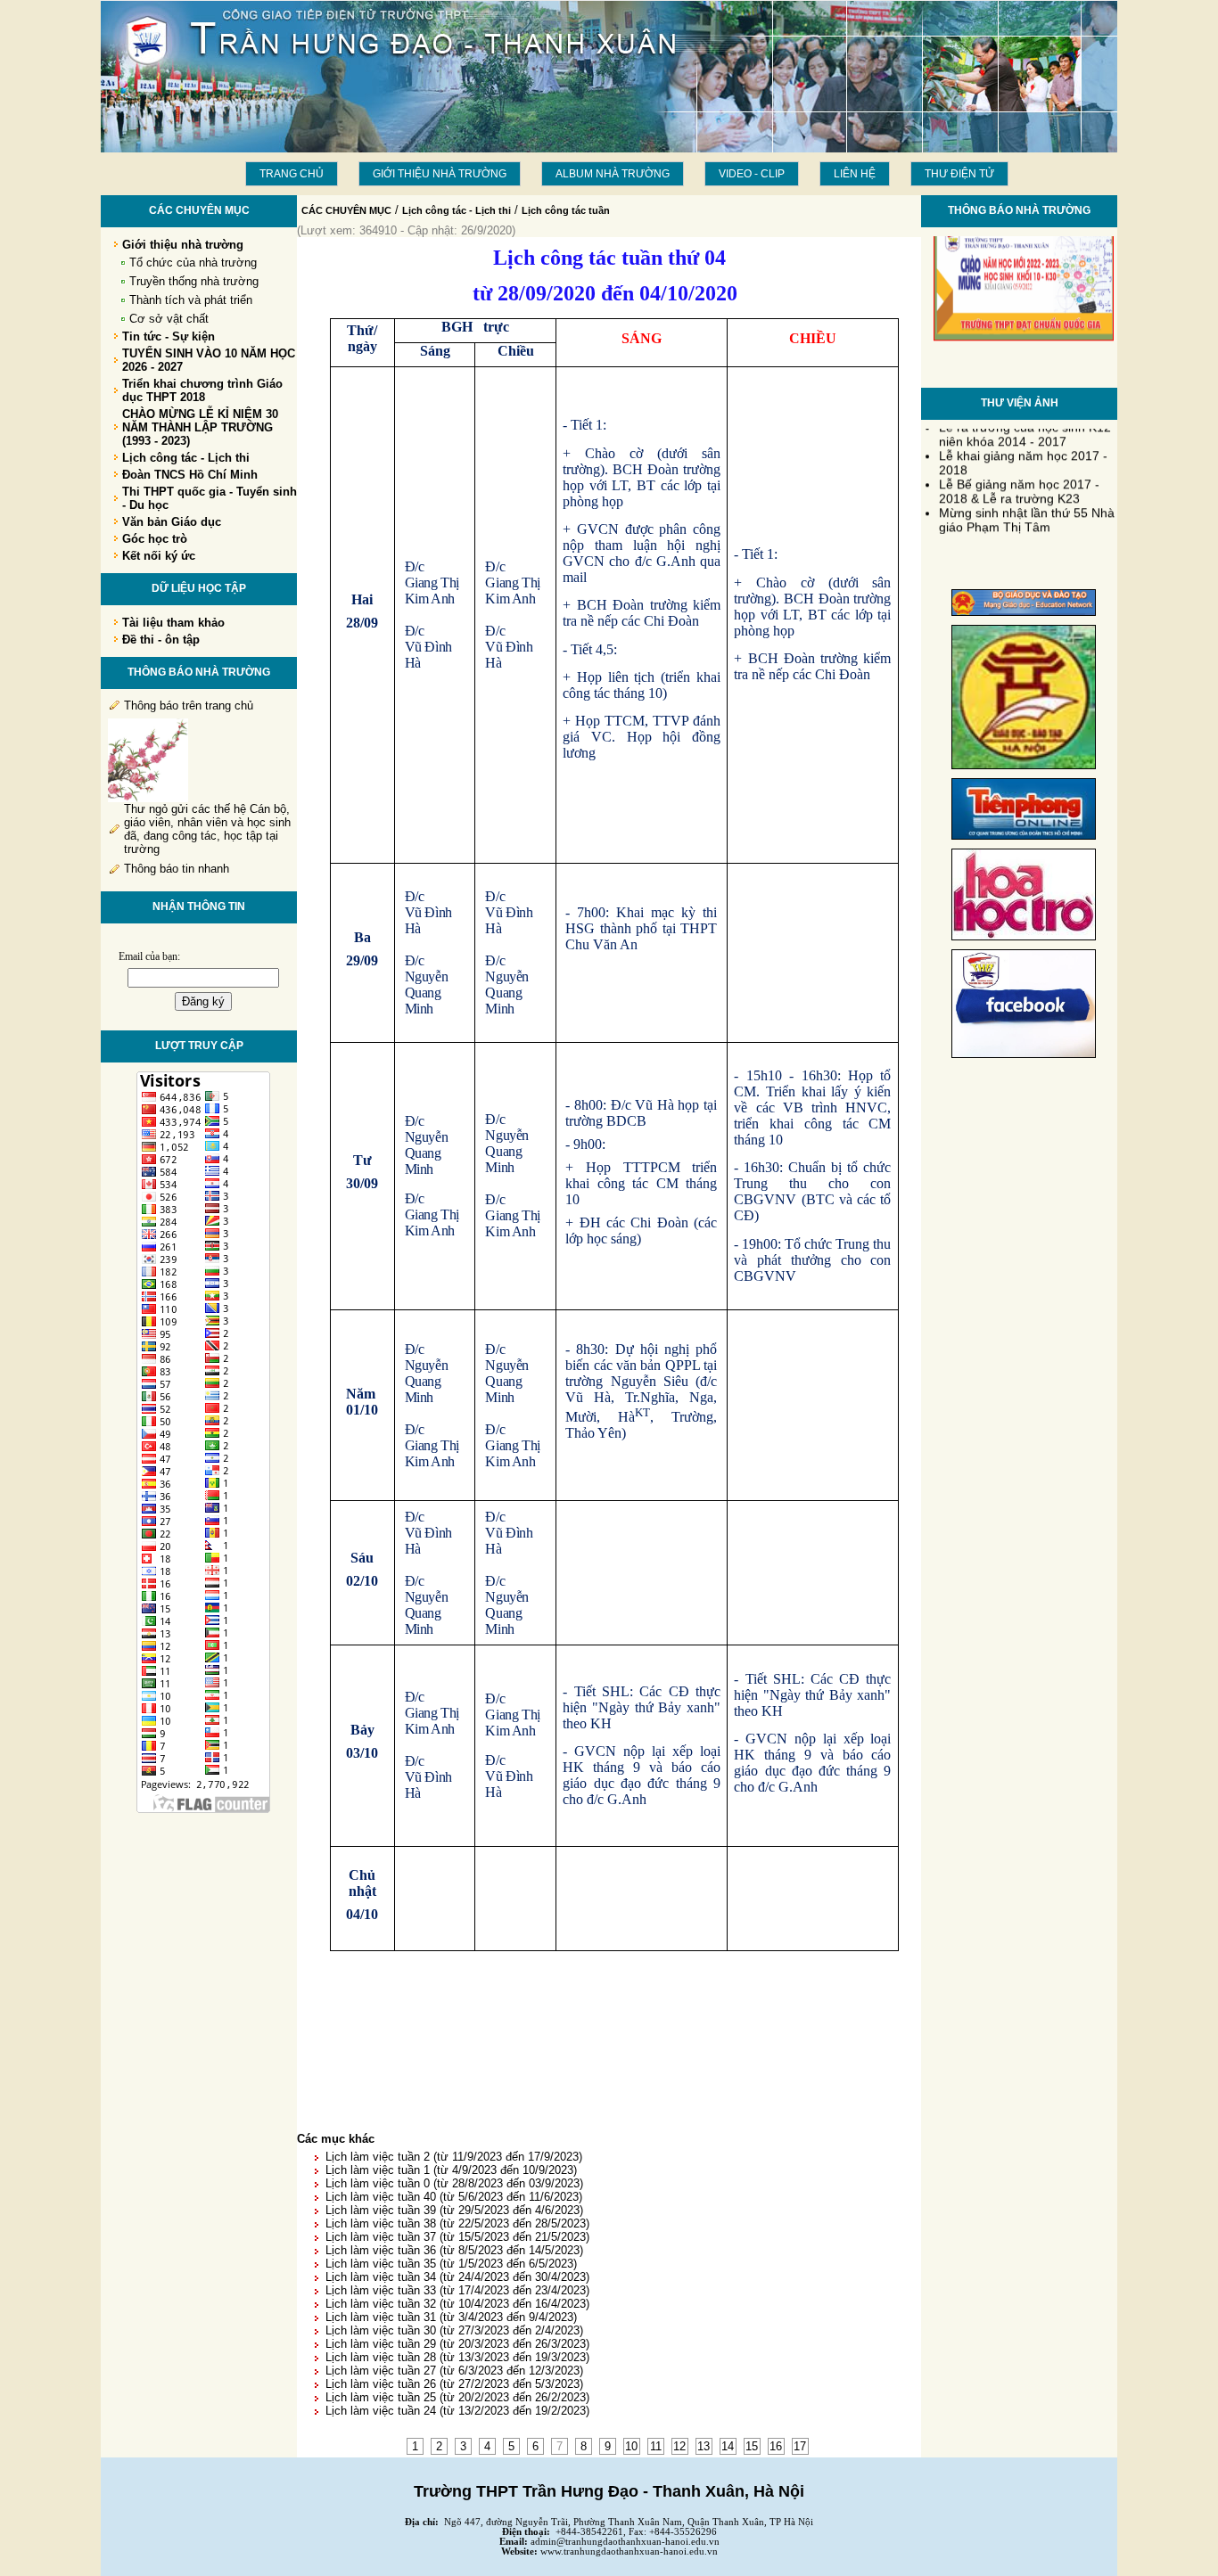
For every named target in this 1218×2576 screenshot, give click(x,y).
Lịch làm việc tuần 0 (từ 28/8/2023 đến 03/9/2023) (454, 2183)
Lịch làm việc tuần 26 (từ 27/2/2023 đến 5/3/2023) (454, 2384)
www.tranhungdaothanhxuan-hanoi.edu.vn (629, 2551)
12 (679, 2446)
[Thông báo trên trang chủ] (148, 798)
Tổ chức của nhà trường (193, 263)
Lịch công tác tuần (566, 210)
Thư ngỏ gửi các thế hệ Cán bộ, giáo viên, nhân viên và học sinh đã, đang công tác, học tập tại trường (207, 829)
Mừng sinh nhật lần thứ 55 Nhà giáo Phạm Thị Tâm (1027, 512)
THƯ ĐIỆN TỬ (959, 174)
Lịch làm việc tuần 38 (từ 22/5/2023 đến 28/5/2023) (457, 2223)
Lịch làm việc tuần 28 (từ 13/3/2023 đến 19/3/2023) (457, 2357)
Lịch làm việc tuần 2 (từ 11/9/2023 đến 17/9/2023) (454, 2157)
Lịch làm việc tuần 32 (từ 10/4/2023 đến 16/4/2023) (457, 2304)
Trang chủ (292, 174)
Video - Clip (752, 174)
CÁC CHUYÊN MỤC (346, 210)
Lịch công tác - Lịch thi (457, 210)
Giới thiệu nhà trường (440, 174)
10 (631, 2446)
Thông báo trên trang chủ (189, 706)
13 (704, 2446)
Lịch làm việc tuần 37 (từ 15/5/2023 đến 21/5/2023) (457, 2237)
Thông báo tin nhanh (177, 869)
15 (752, 2446)
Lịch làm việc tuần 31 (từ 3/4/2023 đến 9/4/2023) (451, 2317)
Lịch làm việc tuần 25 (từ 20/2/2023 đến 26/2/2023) (457, 2397)
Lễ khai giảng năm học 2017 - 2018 (1023, 455)
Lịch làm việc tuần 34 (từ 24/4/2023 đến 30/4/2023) (457, 2277)
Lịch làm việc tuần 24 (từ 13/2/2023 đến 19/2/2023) (457, 2411)
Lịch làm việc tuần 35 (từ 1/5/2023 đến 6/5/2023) (451, 2264)
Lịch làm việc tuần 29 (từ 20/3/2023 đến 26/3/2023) (457, 2344)
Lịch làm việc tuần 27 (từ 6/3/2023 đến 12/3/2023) (454, 2371)
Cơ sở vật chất (169, 319)
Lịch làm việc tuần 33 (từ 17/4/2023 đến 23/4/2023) (457, 2290)
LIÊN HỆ (855, 174)
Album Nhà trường (613, 174)
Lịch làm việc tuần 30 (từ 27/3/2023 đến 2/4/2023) (454, 2330)
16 (776, 2446)
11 (656, 2446)
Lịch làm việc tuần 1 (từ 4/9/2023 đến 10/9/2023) (451, 2170)
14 (728, 2446)
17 (800, 2446)
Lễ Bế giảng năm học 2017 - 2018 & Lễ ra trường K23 (1019, 483)
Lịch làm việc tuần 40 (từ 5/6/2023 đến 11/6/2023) (454, 2197)
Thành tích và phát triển (191, 300)
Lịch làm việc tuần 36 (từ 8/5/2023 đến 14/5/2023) (454, 2250)
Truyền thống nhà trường (194, 281)
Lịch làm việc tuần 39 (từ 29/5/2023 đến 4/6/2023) (454, 2210)
